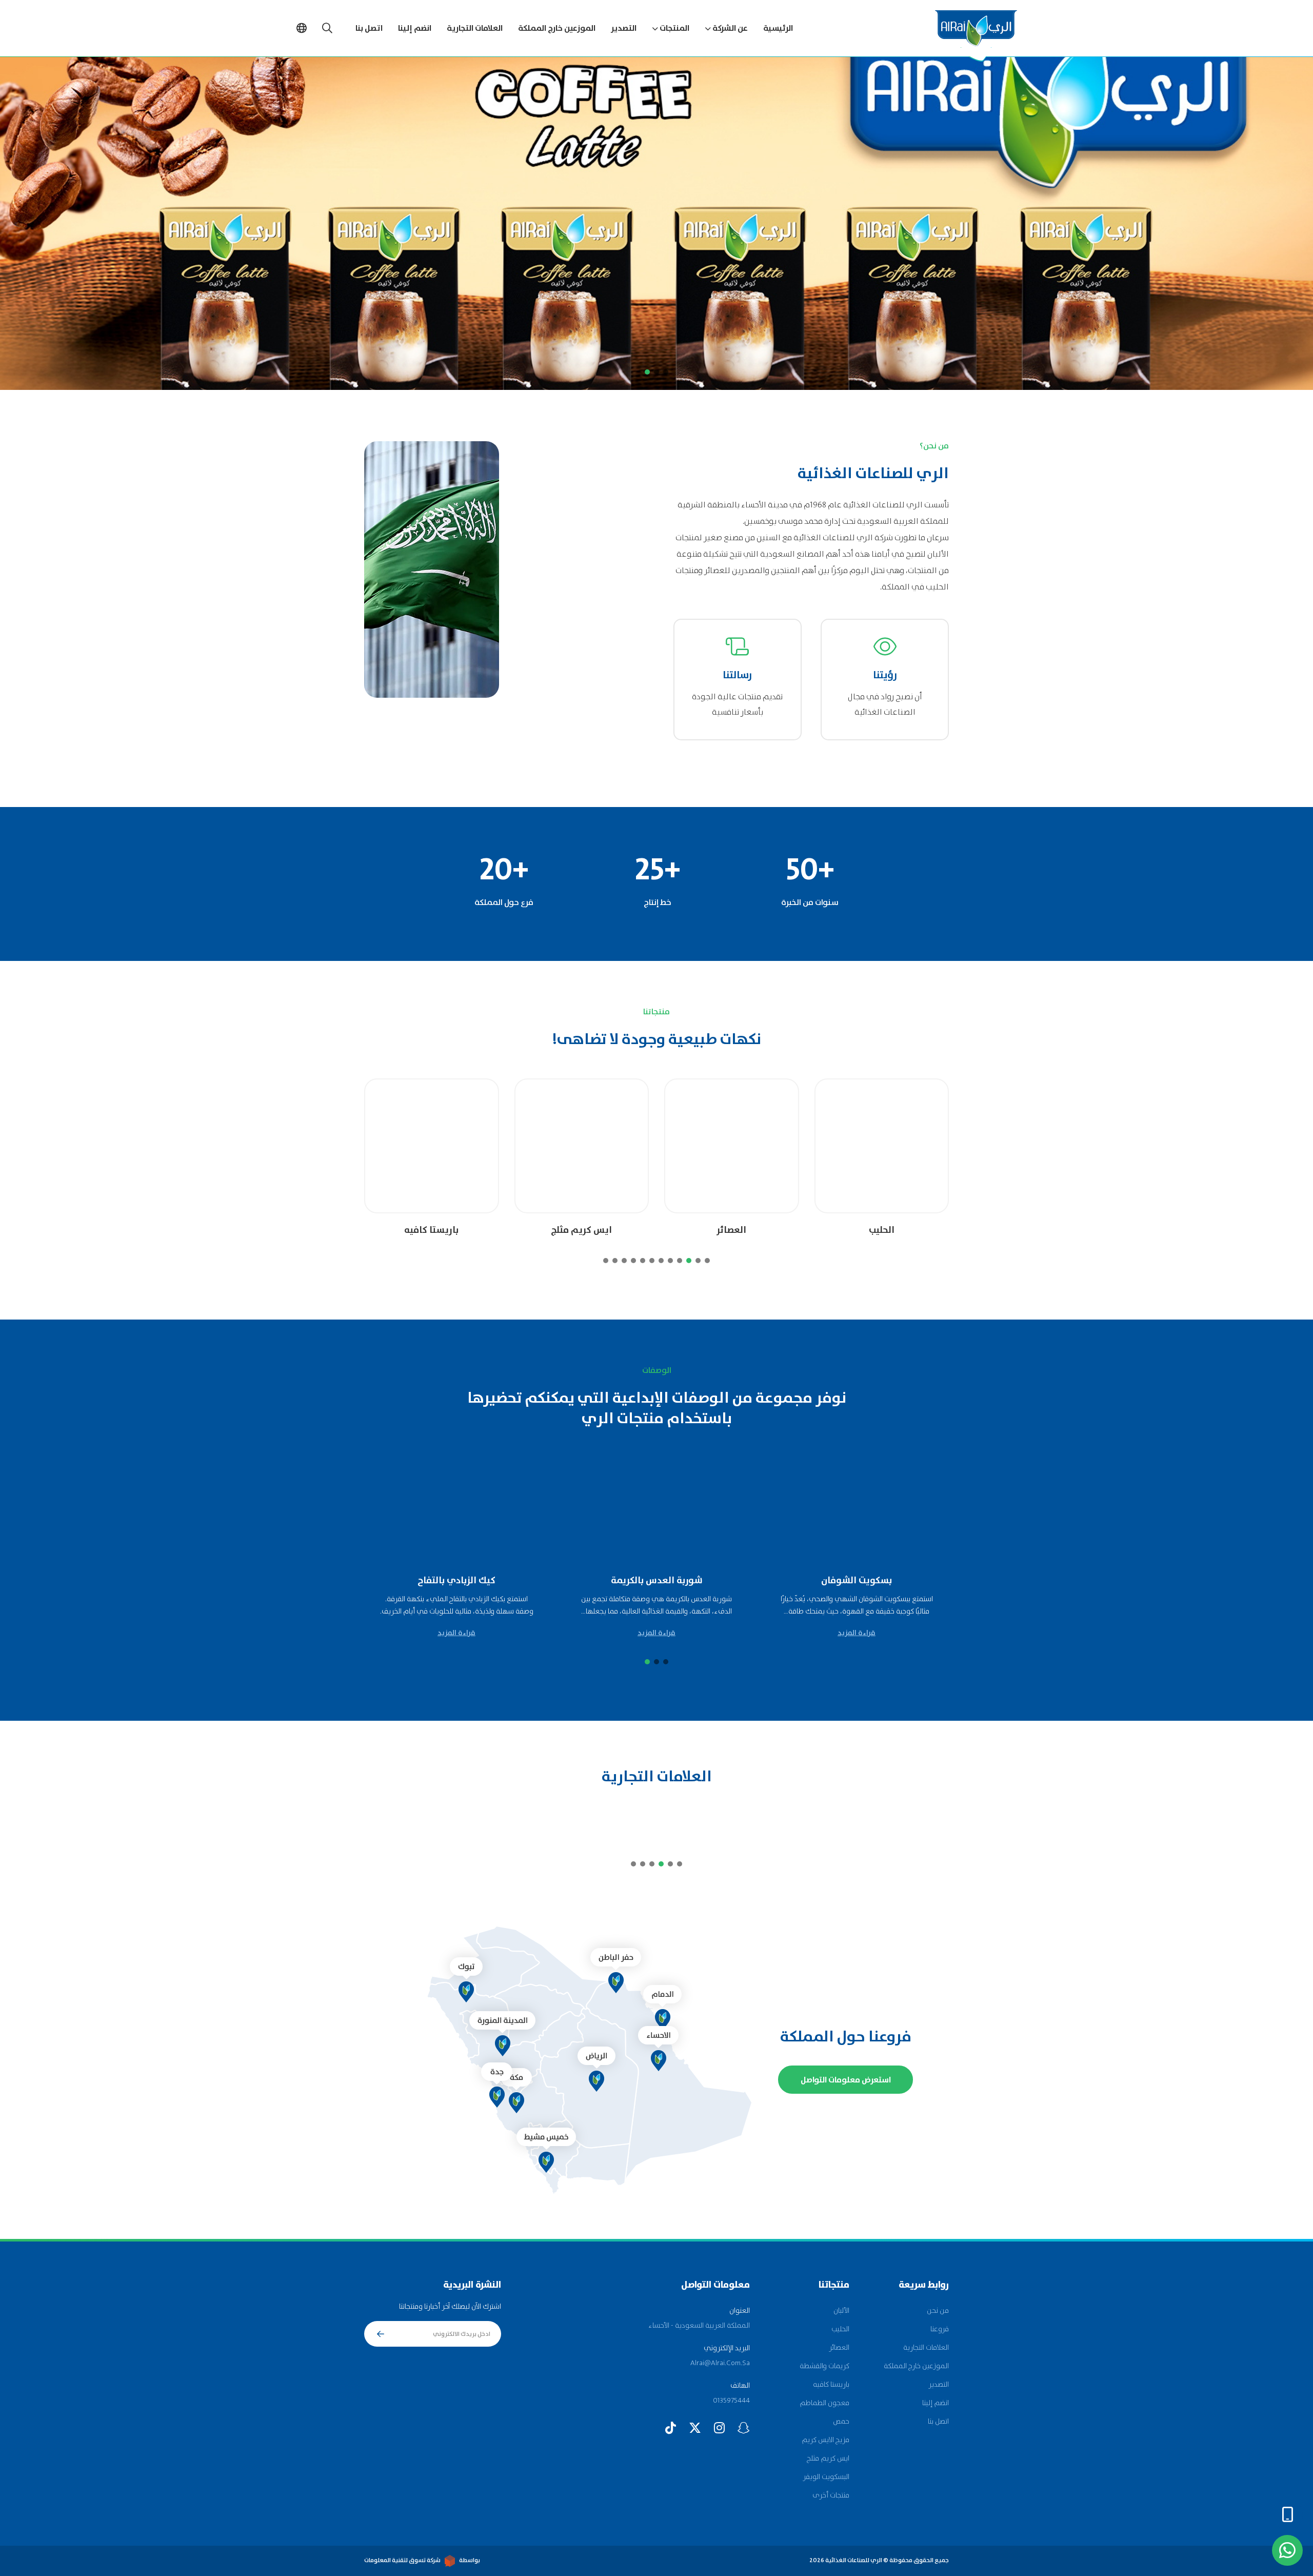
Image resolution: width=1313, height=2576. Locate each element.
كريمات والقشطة (824, 2366)
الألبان (841, 2311)
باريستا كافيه (575, 1231)
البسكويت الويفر (826, 2477)
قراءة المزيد (938, 1633)
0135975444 (731, 2401)
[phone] (1287, 2514)
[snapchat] (744, 2428)
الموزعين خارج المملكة (557, 28)
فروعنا (940, 2329)
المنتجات (674, 28)
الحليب (840, 2329)
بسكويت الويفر (426, 1231)
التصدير (624, 28)
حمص (841, 2422)
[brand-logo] (938, 1822)
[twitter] (695, 2428)
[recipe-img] (938, 1511)
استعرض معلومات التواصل (846, 2080)
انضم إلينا (415, 28)
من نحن (938, 2311)
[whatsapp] (1287, 2550)
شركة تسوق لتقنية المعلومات (402, 2560)
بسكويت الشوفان (938, 1581)
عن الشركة (730, 28)
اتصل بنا (369, 28)
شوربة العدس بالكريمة (738, 1581)
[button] (666, 372)
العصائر (876, 1231)
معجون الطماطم (824, 2403)
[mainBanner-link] (656, 223)
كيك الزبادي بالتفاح (538, 1581)
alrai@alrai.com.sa (720, 2363)
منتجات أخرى (831, 2495)
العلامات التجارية (475, 28)
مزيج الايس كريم (825, 2440)
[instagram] (719, 2428)
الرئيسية (778, 28)
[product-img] (876, 1146)
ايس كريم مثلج (725, 1231)
